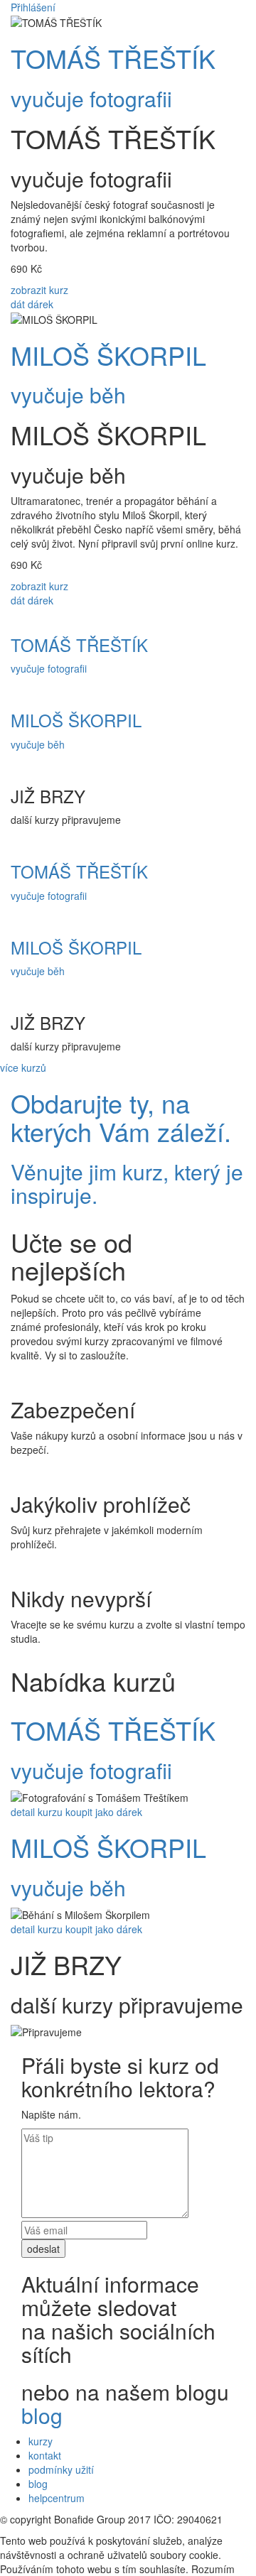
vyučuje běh (68, 395)
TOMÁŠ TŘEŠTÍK (113, 58)
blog (42, 2415)
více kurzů (23, 1067)
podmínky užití (61, 2469)
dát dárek (32, 304)
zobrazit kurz (39, 290)
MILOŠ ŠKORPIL (108, 355)
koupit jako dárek (104, 1812)
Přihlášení (33, 7)
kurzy (41, 2441)
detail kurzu (37, 1812)
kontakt (45, 2455)
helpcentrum (57, 2498)
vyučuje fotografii (91, 98)
